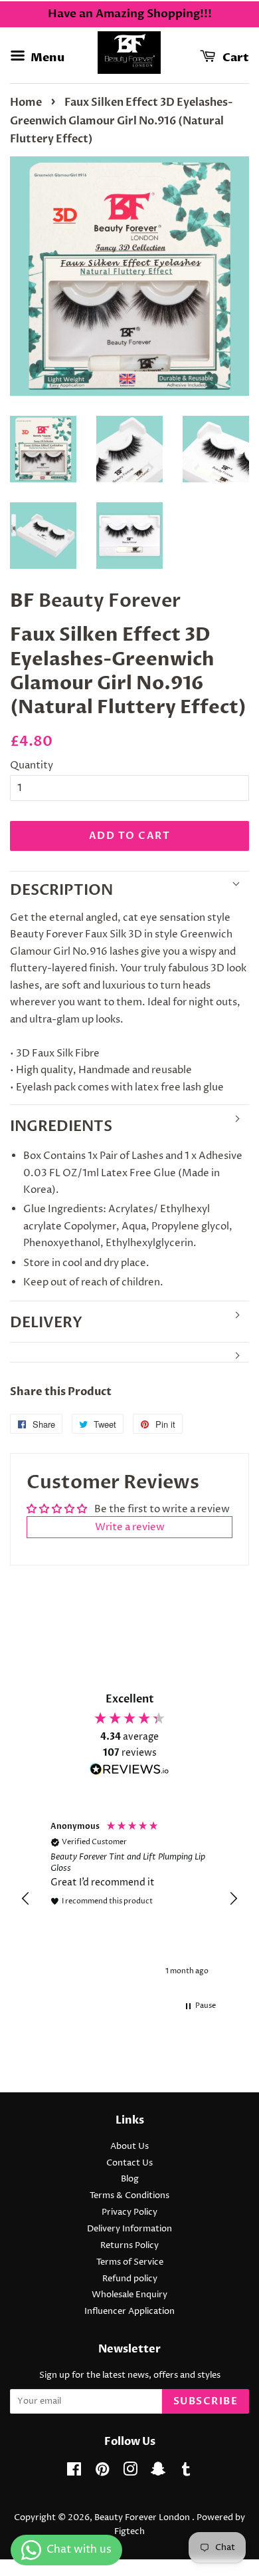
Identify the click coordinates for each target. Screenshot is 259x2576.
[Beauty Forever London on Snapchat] (158, 2473)
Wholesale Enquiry (129, 2295)
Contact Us (129, 2163)
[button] (26, 1899)
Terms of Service (130, 2262)
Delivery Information (129, 2229)
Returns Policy (129, 2246)
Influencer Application (129, 2312)
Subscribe (206, 2401)
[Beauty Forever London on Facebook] (74, 2473)
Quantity (32, 765)
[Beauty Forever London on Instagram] (130, 2473)
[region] (129, 1899)
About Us (129, 2147)
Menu (46, 58)
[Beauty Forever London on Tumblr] (186, 2473)
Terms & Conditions (129, 2196)
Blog (130, 2179)
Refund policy (130, 2279)
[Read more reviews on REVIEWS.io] (129, 1772)
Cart (235, 58)
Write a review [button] (130, 1527)
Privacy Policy (129, 2212)
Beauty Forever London (143, 2518)
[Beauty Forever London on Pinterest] (102, 2473)
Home (26, 102)
